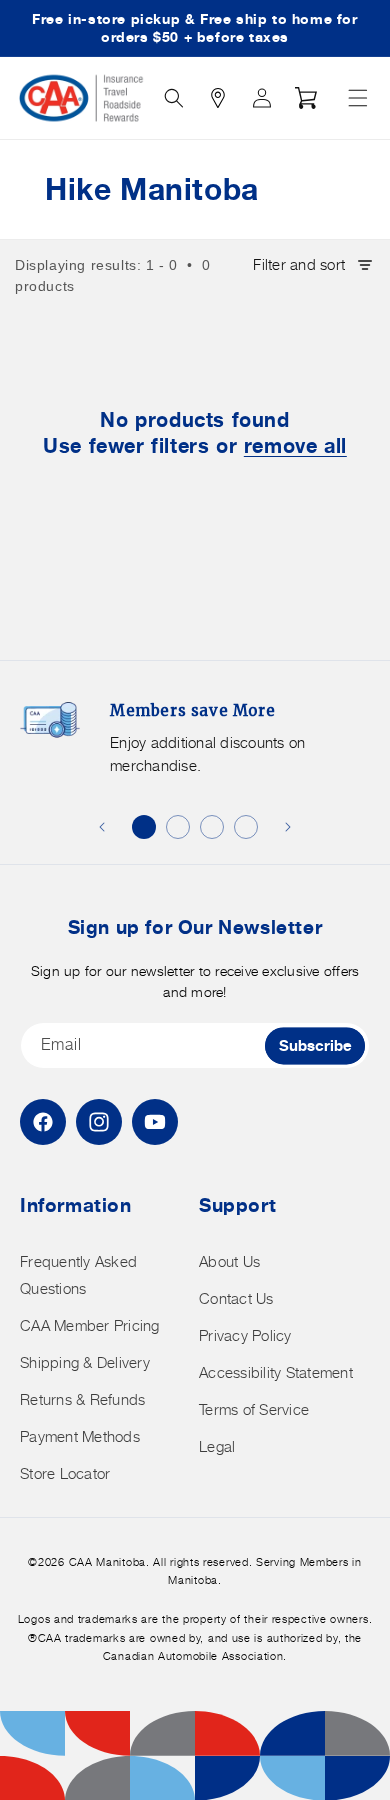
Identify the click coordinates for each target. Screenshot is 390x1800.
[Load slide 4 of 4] (246, 827)
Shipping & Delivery (85, 1362)
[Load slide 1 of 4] (144, 827)
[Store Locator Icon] (218, 98)
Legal (217, 1446)
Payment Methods (80, 1436)
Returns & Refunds (82, 1399)
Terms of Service (254, 1409)
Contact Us (236, 1298)
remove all (295, 445)
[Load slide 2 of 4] (178, 827)
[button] (358, 98)
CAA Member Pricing (90, 1325)
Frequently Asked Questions (78, 1275)
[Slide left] (102, 827)
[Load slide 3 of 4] (212, 827)
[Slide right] (288, 827)
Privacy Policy (245, 1335)
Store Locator (65, 1473)
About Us (229, 1261)
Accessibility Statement (276, 1372)
